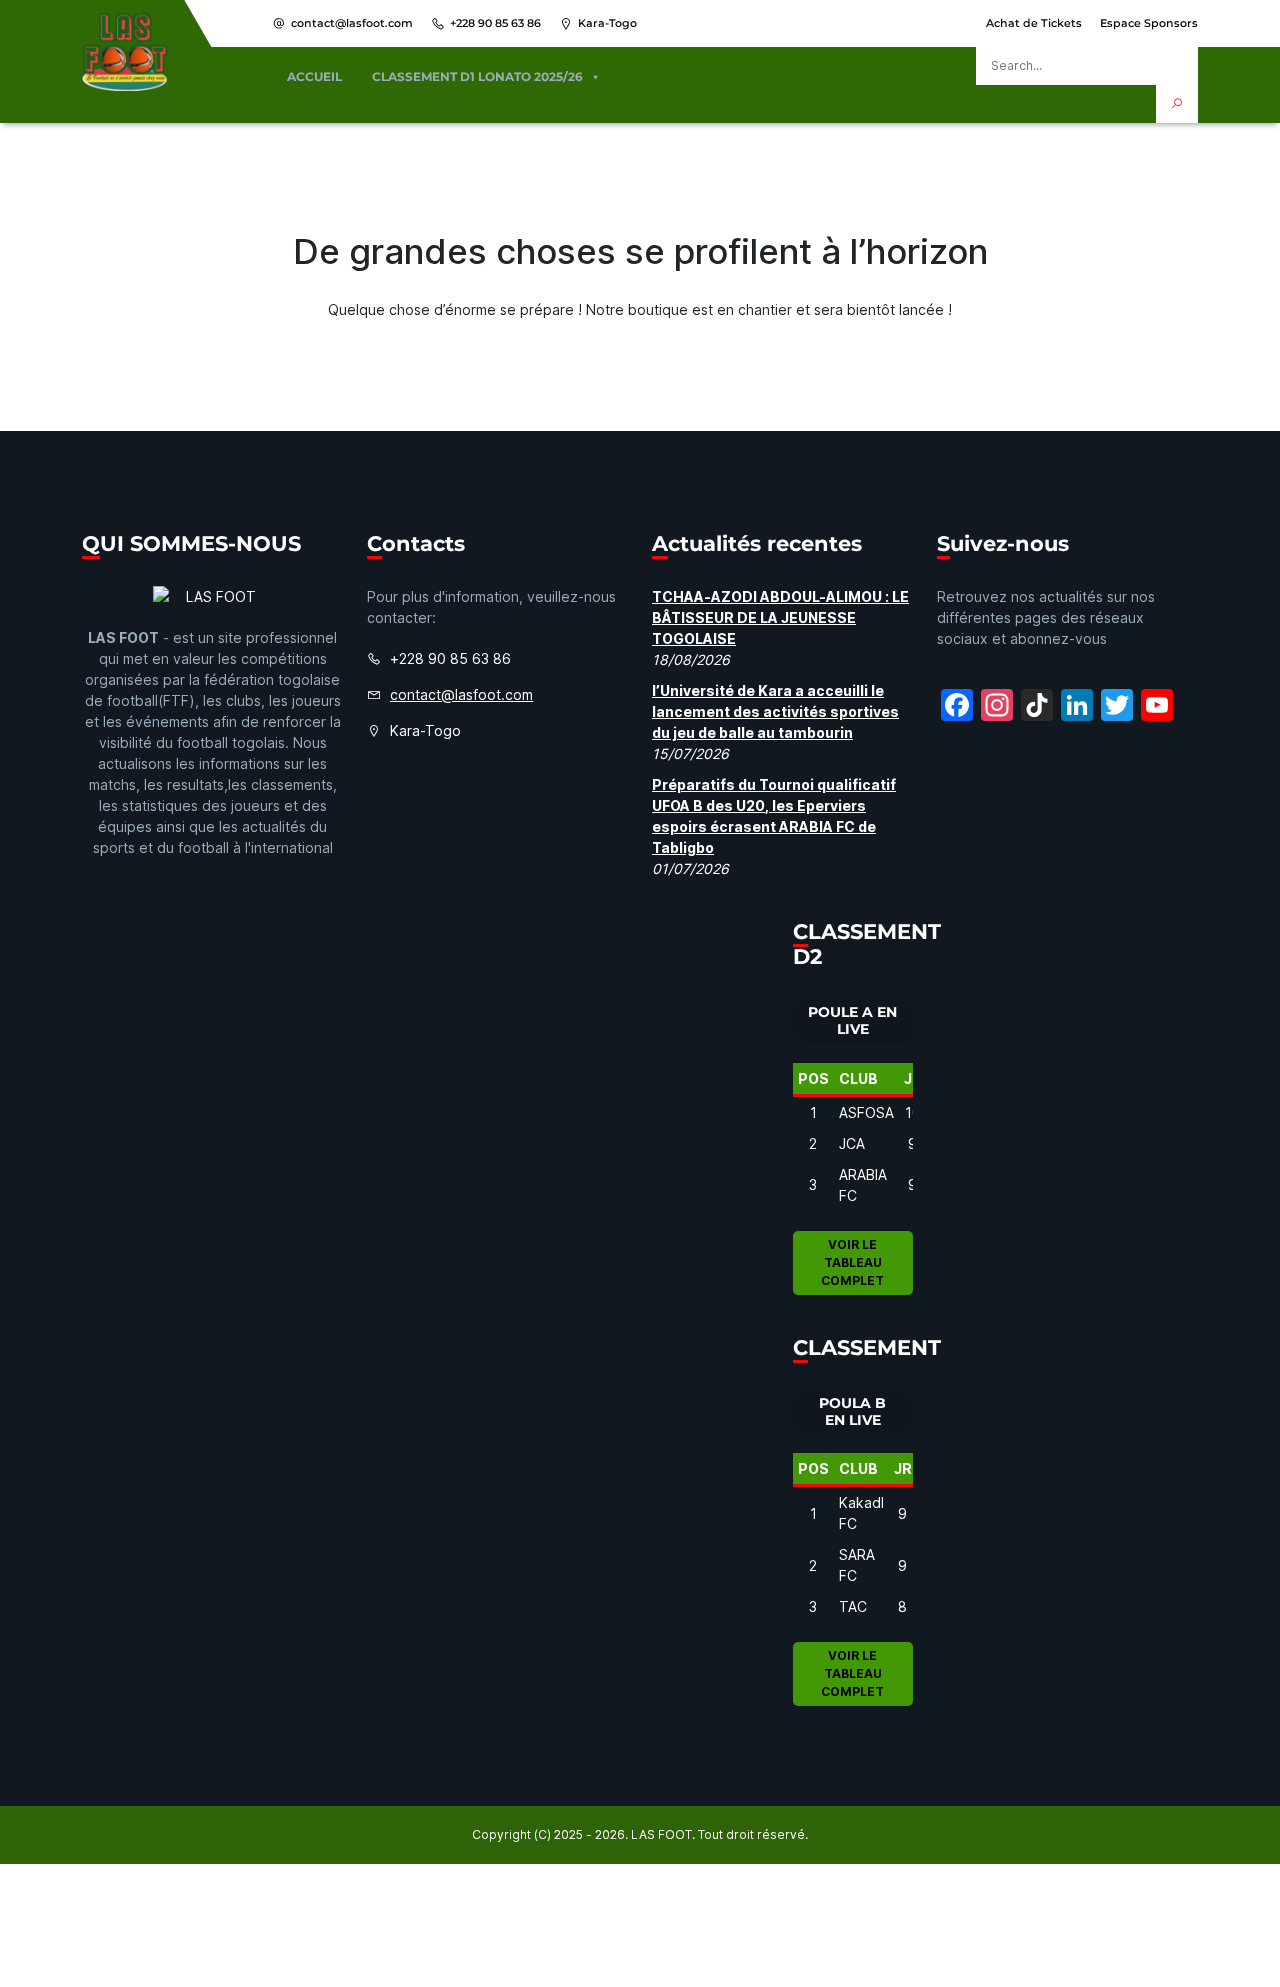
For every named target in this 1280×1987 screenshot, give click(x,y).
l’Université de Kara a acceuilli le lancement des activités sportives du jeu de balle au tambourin (775, 711)
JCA (852, 1143)
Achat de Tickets (1034, 23)
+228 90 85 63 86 (495, 23)
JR (913, 1078)
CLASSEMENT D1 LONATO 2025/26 (477, 76)
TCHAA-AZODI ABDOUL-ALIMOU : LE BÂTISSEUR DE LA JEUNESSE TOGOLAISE (780, 617)
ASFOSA (866, 1112)
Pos (813, 1078)
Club (858, 1078)
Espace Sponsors (1149, 23)
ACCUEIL (314, 76)
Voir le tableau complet (852, 1262)
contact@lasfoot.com (352, 23)
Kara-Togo (607, 23)
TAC (853, 1606)
